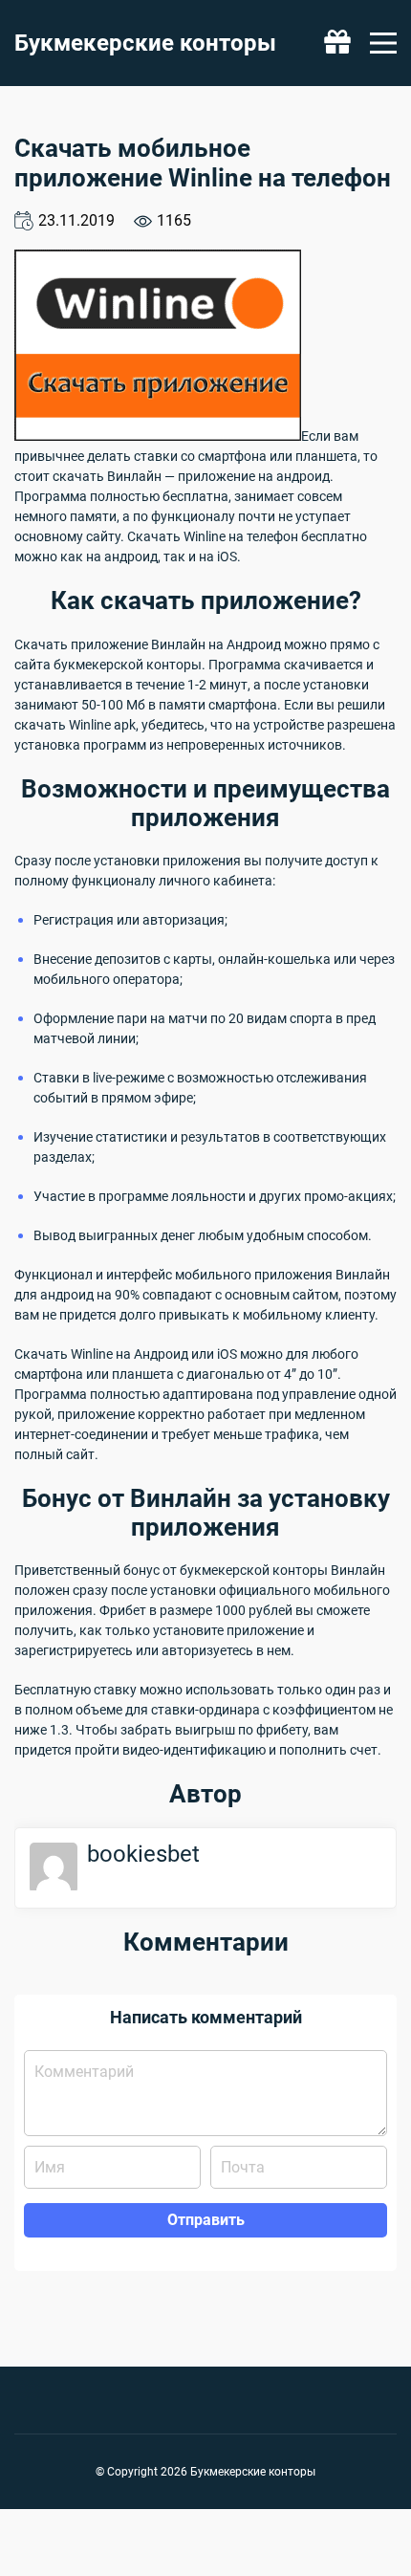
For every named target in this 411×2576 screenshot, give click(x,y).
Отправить (206, 2220)
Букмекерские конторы (145, 43)
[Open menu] (383, 43)
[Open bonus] (337, 43)
